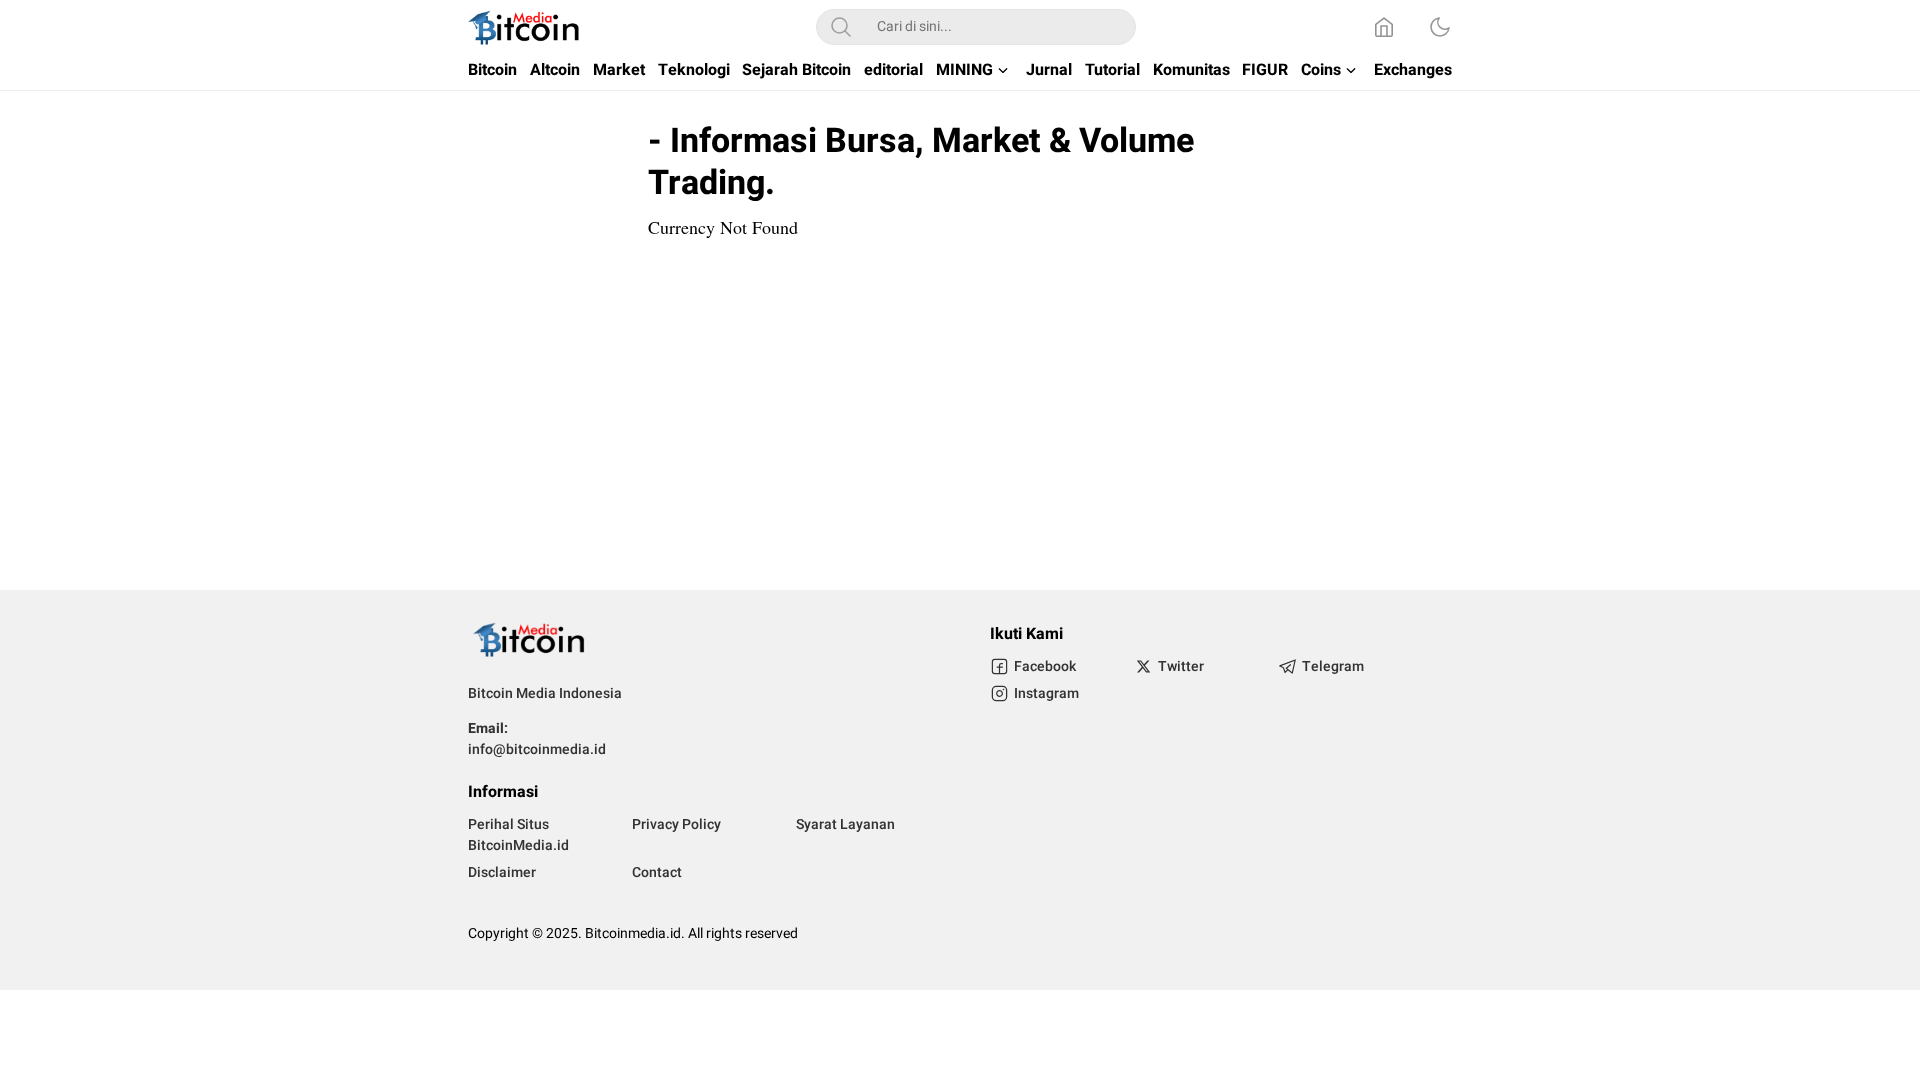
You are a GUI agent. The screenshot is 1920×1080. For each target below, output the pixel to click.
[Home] (1384, 27)
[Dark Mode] (1440, 27)
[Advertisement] (960, 410)
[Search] (841, 27)
